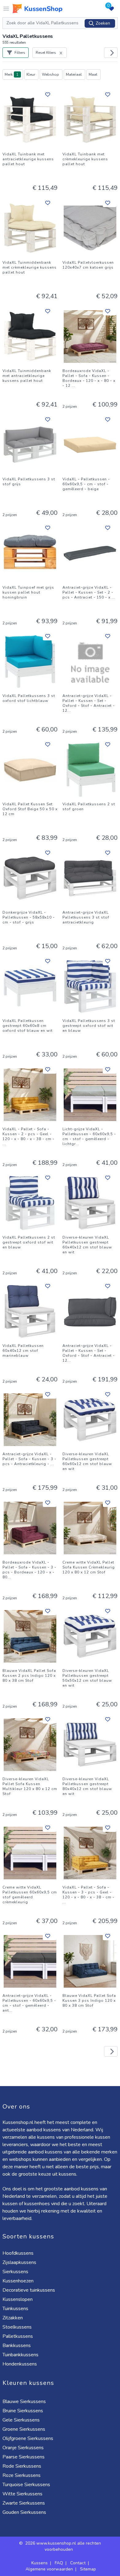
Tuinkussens (15, 2309)
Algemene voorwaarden (49, 2569)
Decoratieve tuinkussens (29, 2290)
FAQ (59, 2563)
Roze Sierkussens (22, 2475)
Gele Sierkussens (21, 2420)
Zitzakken (13, 2318)
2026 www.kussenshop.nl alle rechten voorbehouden (63, 2546)
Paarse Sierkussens (24, 2457)
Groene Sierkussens (24, 2429)
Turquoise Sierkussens (26, 2485)
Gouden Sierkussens (24, 2512)
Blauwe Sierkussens (24, 2402)
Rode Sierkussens (22, 2466)
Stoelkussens (17, 2327)
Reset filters (46, 53)
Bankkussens (17, 2346)
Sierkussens (15, 2272)
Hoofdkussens (18, 2253)
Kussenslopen (18, 2299)
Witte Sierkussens (22, 2494)
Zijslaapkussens (19, 2262)
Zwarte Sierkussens (24, 2503)
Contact (78, 2563)
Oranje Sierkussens (23, 2448)
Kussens (40, 2563)
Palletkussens (18, 2336)
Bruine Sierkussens (23, 2411)
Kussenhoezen (18, 2281)
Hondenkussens (20, 2364)
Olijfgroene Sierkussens (28, 2438)
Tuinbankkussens (20, 2355)
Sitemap (88, 2569)
